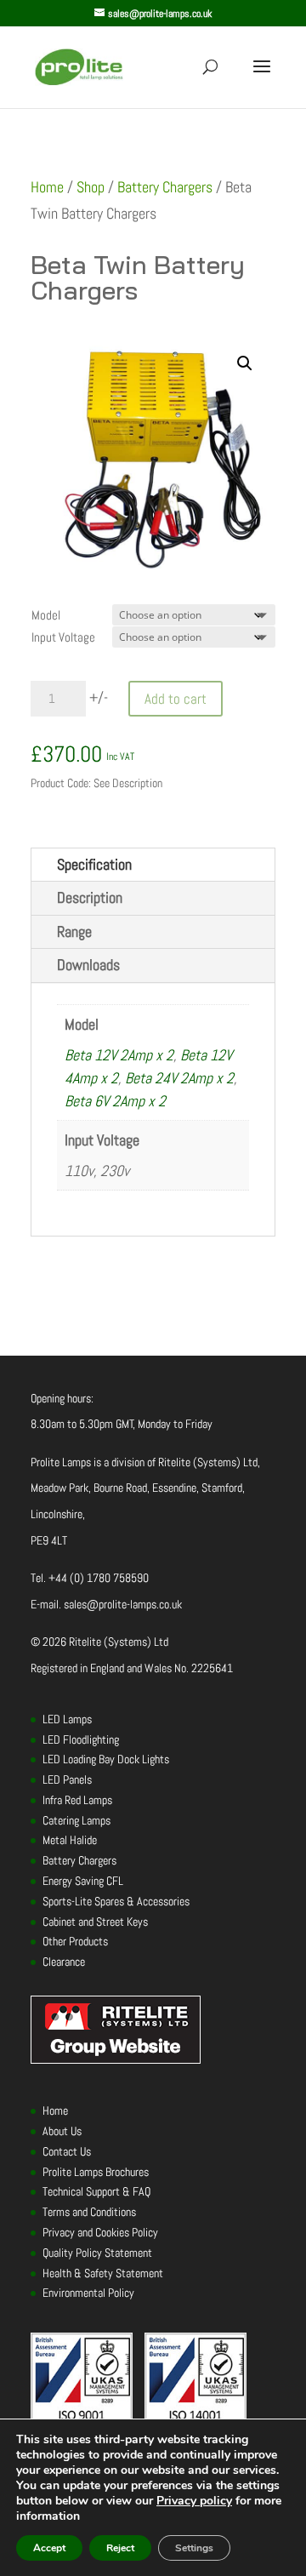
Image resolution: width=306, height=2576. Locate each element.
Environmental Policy (88, 2293)
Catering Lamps (76, 1820)
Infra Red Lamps (77, 1800)
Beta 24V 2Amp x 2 (179, 1078)
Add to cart (176, 699)
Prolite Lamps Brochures (96, 2172)
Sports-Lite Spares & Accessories (116, 1901)
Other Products (75, 1941)
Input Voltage (63, 637)
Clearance (64, 1962)
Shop (91, 187)
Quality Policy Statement (97, 2253)
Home (47, 187)
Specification (94, 864)
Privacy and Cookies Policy (100, 2232)
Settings (194, 2548)
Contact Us (67, 2151)
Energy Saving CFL (83, 1881)
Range (74, 931)
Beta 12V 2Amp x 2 (119, 1055)
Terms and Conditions (89, 2212)
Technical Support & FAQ (96, 2191)
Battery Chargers (165, 187)
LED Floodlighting (81, 1739)
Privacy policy (194, 2501)
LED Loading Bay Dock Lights (106, 1759)
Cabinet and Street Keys (95, 1922)
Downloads (88, 965)
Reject (120, 2548)
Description (90, 897)
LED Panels (67, 1779)
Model (46, 615)
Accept (49, 2548)
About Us (62, 2131)
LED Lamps (67, 1719)
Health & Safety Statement (103, 2273)
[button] (245, 363)
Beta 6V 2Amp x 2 (115, 1101)
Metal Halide (70, 1840)
